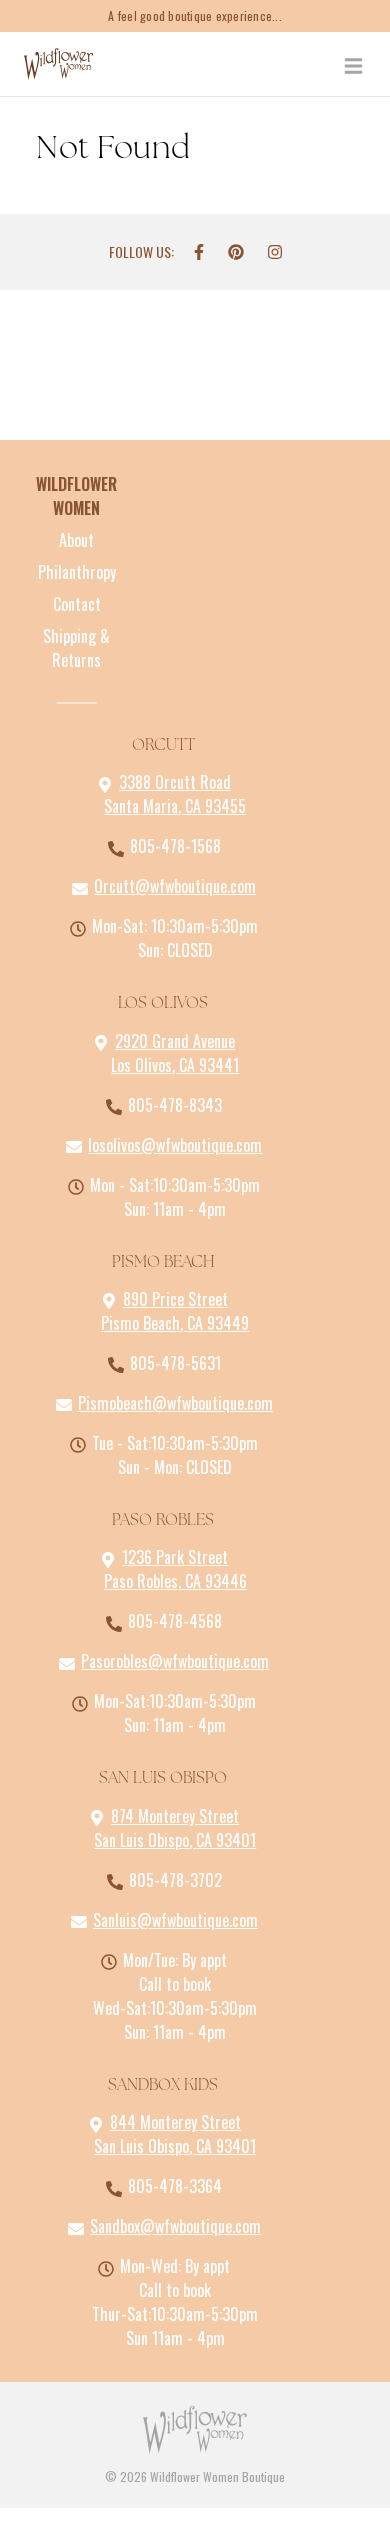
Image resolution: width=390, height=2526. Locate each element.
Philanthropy (77, 572)
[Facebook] (199, 252)
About (76, 540)
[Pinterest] (236, 252)
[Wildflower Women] (58, 64)
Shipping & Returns (76, 648)
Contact (77, 604)
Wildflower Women (76, 496)
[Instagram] (275, 252)
